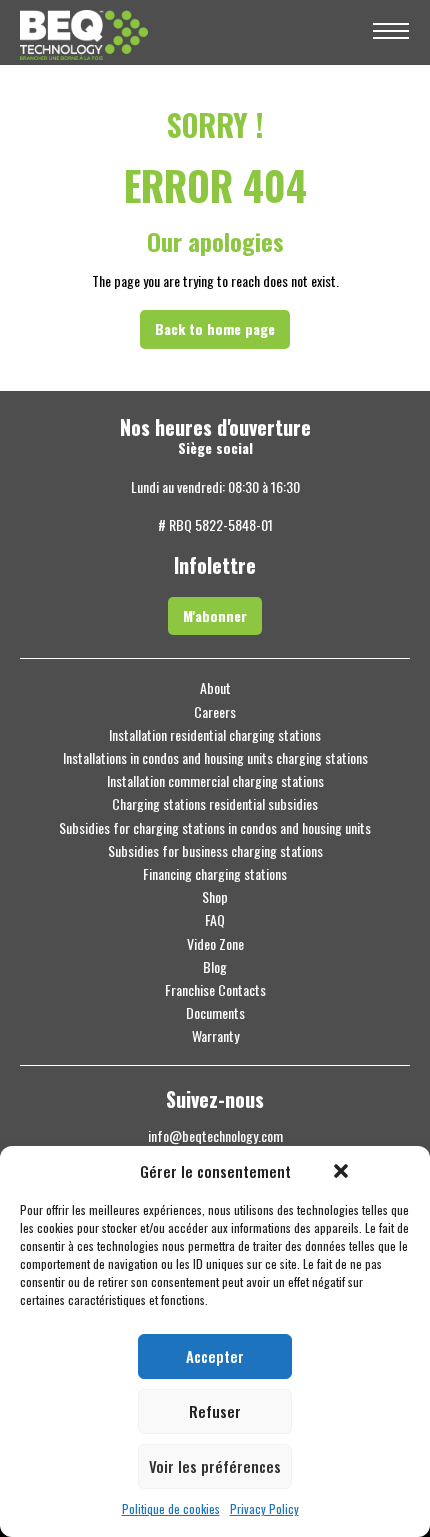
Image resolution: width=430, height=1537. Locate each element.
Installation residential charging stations (215, 735)
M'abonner (215, 615)
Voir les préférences (215, 1466)
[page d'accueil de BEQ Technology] (185, 32)
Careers (215, 712)
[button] (341, 1171)
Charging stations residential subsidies (215, 804)
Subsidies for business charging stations (215, 851)
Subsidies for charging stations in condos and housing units (215, 828)
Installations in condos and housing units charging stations (215, 758)
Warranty (215, 1036)
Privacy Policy (264, 1509)
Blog (215, 967)
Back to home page (215, 328)
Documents (215, 1013)
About (215, 688)
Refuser (215, 1411)
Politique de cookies (171, 1509)
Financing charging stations (215, 874)
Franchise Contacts (215, 990)
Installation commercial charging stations (215, 781)
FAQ (215, 920)
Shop (215, 897)
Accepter (215, 1356)
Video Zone (215, 944)
